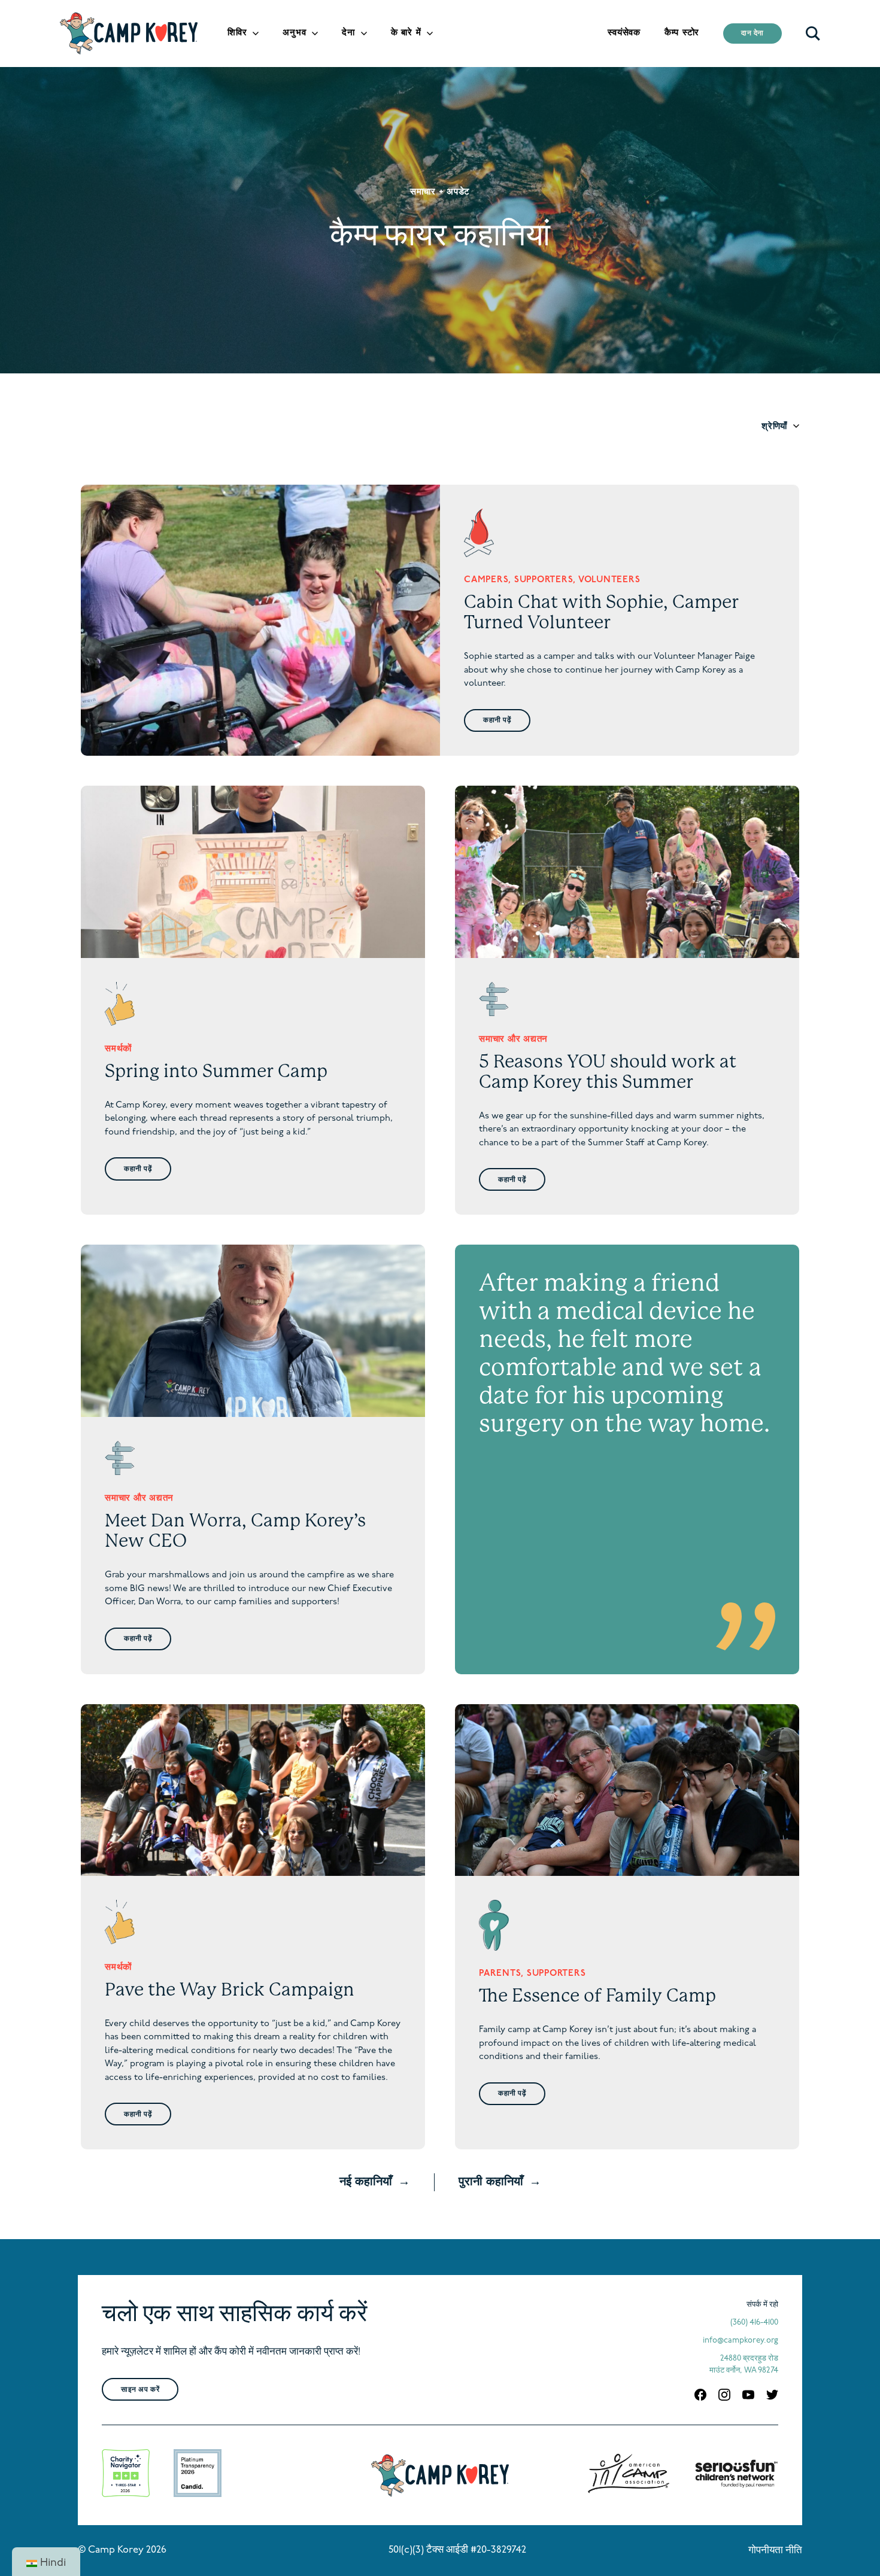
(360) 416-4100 (754, 2323)
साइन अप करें (140, 2390)
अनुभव (294, 33)
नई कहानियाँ (366, 2182)
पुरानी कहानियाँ (491, 2182)
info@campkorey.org (741, 2341)
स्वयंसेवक (624, 33)
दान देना (752, 34)
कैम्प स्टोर (682, 33)
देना (348, 33)
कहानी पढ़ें (497, 720)
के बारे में (406, 33)
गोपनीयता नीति (775, 2551)
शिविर (237, 33)
